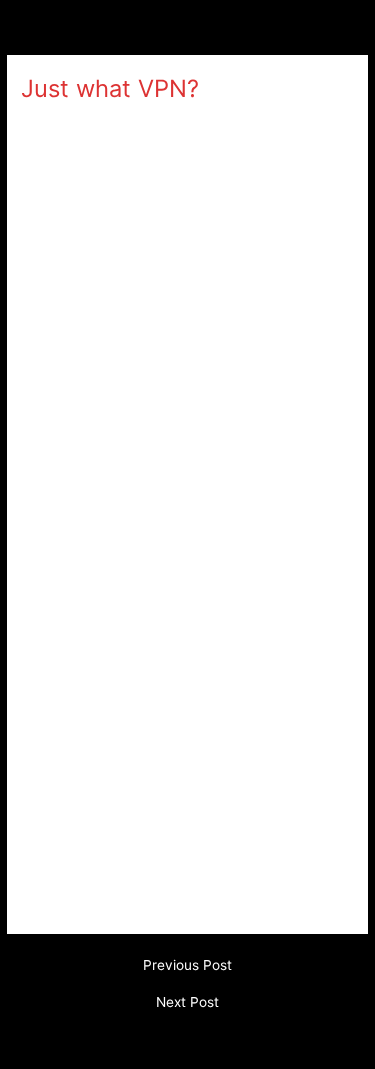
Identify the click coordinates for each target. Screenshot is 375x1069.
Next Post (187, 1003)
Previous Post (187, 966)
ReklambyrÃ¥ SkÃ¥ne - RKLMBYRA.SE (153, 123)
